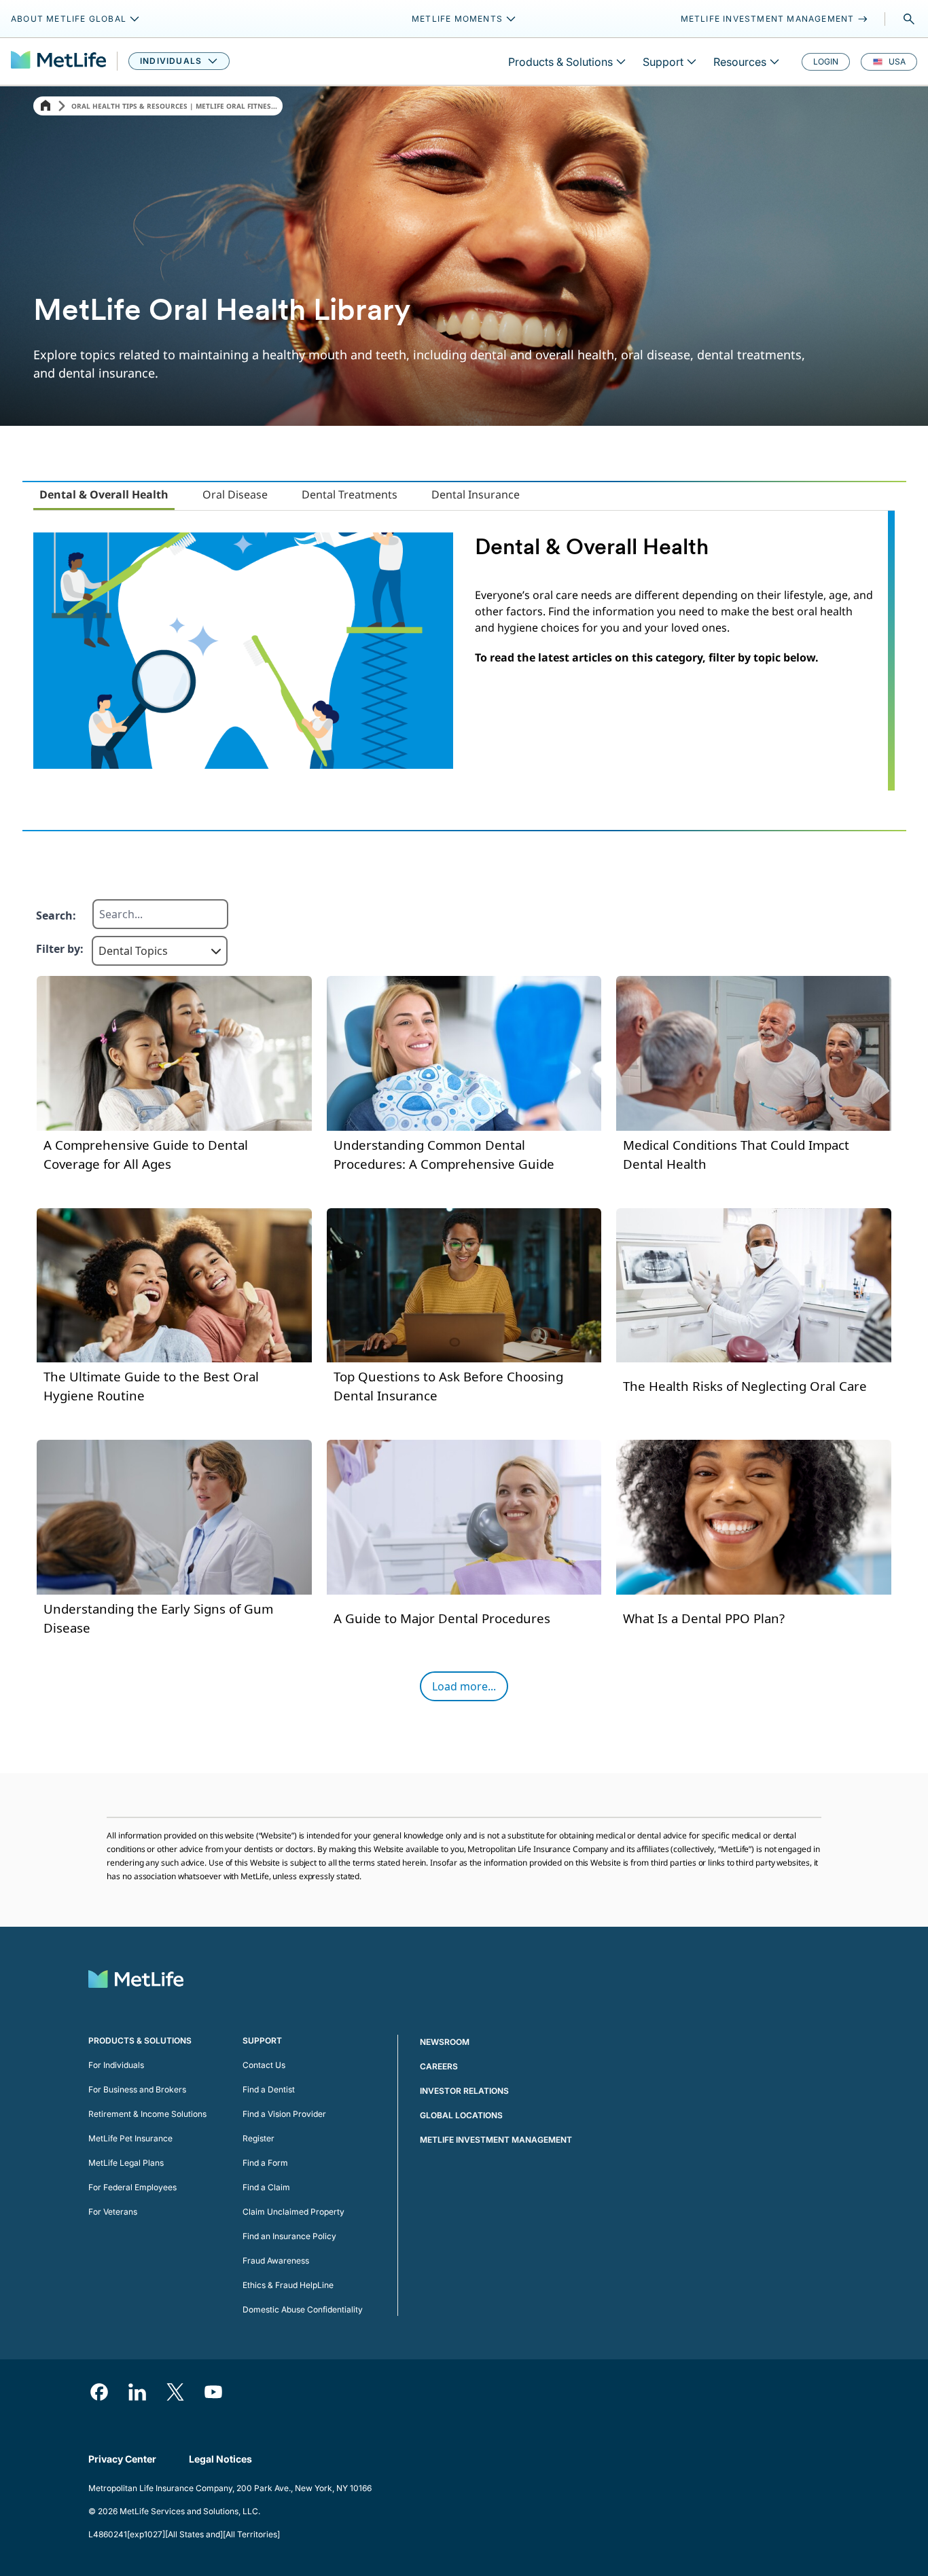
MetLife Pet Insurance (130, 2138)
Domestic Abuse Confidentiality (303, 2309)
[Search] (909, 19)
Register (258, 2138)
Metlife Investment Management (496, 2140)
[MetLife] (58, 61)
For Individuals (116, 2065)
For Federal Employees (132, 2187)
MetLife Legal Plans (126, 2163)
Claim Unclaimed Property (293, 2212)
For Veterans (113, 2212)
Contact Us (264, 2065)
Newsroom (445, 2042)
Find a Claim (266, 2187)
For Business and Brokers (137, 2089)
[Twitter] (175, 2392)
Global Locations (461, 2115)
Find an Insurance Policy (289, 2236)
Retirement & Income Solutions (147, 2114)
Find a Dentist (269, 2089)
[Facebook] (99, 2392)
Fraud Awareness (276, 2261)
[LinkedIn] (137, 2392)
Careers (439, 2066)
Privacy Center (122, 2459)
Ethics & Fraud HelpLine (288, 2285)
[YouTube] (213, 2392)
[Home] (46, 106)
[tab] (104, 495)
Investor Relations (464, 2091)
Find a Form (265, 2163)
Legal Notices (220, 2459)
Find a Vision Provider (284, 2114)
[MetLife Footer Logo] (136, 1981)
